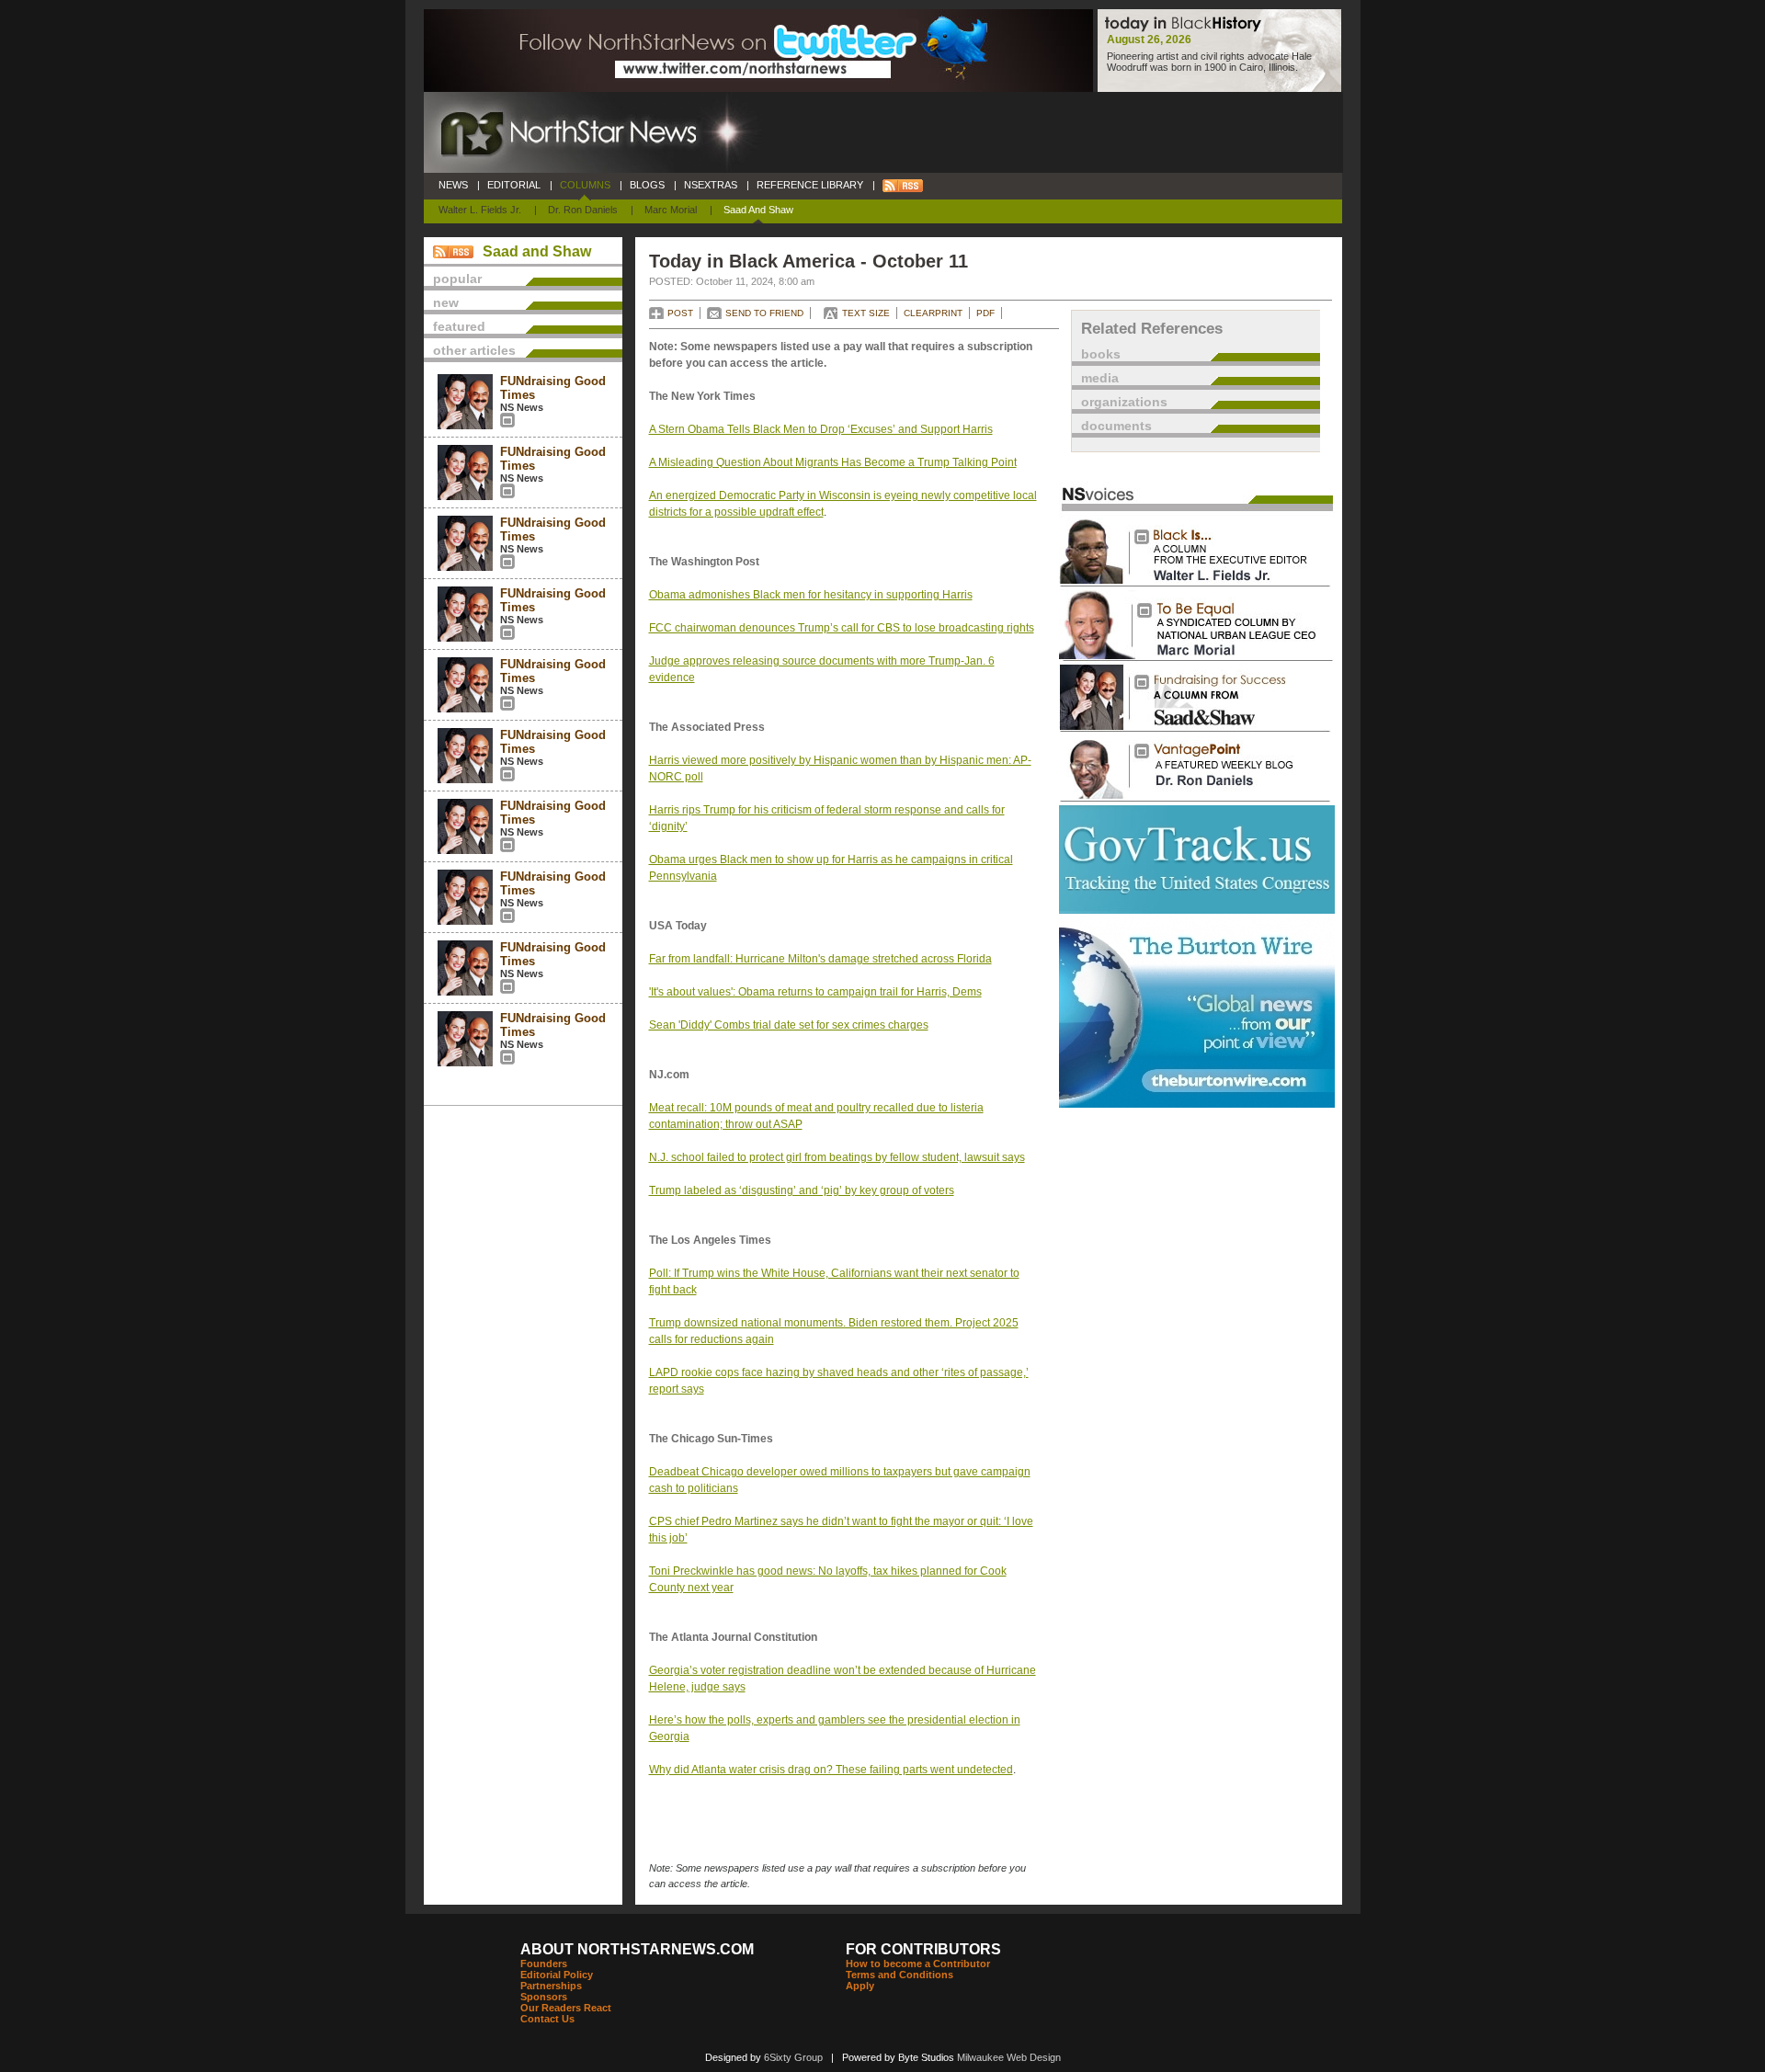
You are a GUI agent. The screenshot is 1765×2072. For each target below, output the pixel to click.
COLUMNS (585, 185)
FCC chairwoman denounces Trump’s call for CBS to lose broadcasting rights (842, 628)
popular (457, 279)
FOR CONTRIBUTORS (923, 1949)
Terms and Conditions (900, 1975)
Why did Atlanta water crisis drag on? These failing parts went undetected (831, 1770)
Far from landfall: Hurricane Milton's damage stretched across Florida (820, 959)
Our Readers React (566, 2008)
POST (680, 313)
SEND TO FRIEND (764, 313)
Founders (544, 1964)
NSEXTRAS (711, 185)
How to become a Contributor (918, 1964)
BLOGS (647, 185)
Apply (860, 1986)
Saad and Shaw (758, 210)
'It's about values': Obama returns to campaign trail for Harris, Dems (815, 992)
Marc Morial (671, 210)
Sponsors (544, 1997)
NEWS (453, 185)
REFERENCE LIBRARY (810, 185)
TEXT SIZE (866, 313)
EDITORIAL (514, 185)
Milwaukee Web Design (1009, 2057)
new (446, 302)
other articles (474, 350)
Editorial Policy (557, 1975)
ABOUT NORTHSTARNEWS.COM (637, 1949)
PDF (985, 313)
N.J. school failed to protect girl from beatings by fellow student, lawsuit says (837, 1157)
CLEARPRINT (933, 313)
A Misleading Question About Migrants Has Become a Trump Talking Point (833, 462)
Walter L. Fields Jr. (480, 210)
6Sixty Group (793, 2057)
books (1101, 354)
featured (459, 326)
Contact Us (547, 2019)
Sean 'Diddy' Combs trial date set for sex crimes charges (789, 1025)
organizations (1124, 402)
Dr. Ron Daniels (583, 210)
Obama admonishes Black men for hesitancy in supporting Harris (811, 595)
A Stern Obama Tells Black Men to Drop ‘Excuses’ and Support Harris (821, 429)
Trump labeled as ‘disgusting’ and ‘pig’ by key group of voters (802, 1190)
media (1100, 378)
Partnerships (551, 1986)
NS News (522, 407)
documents (1116, 426)
